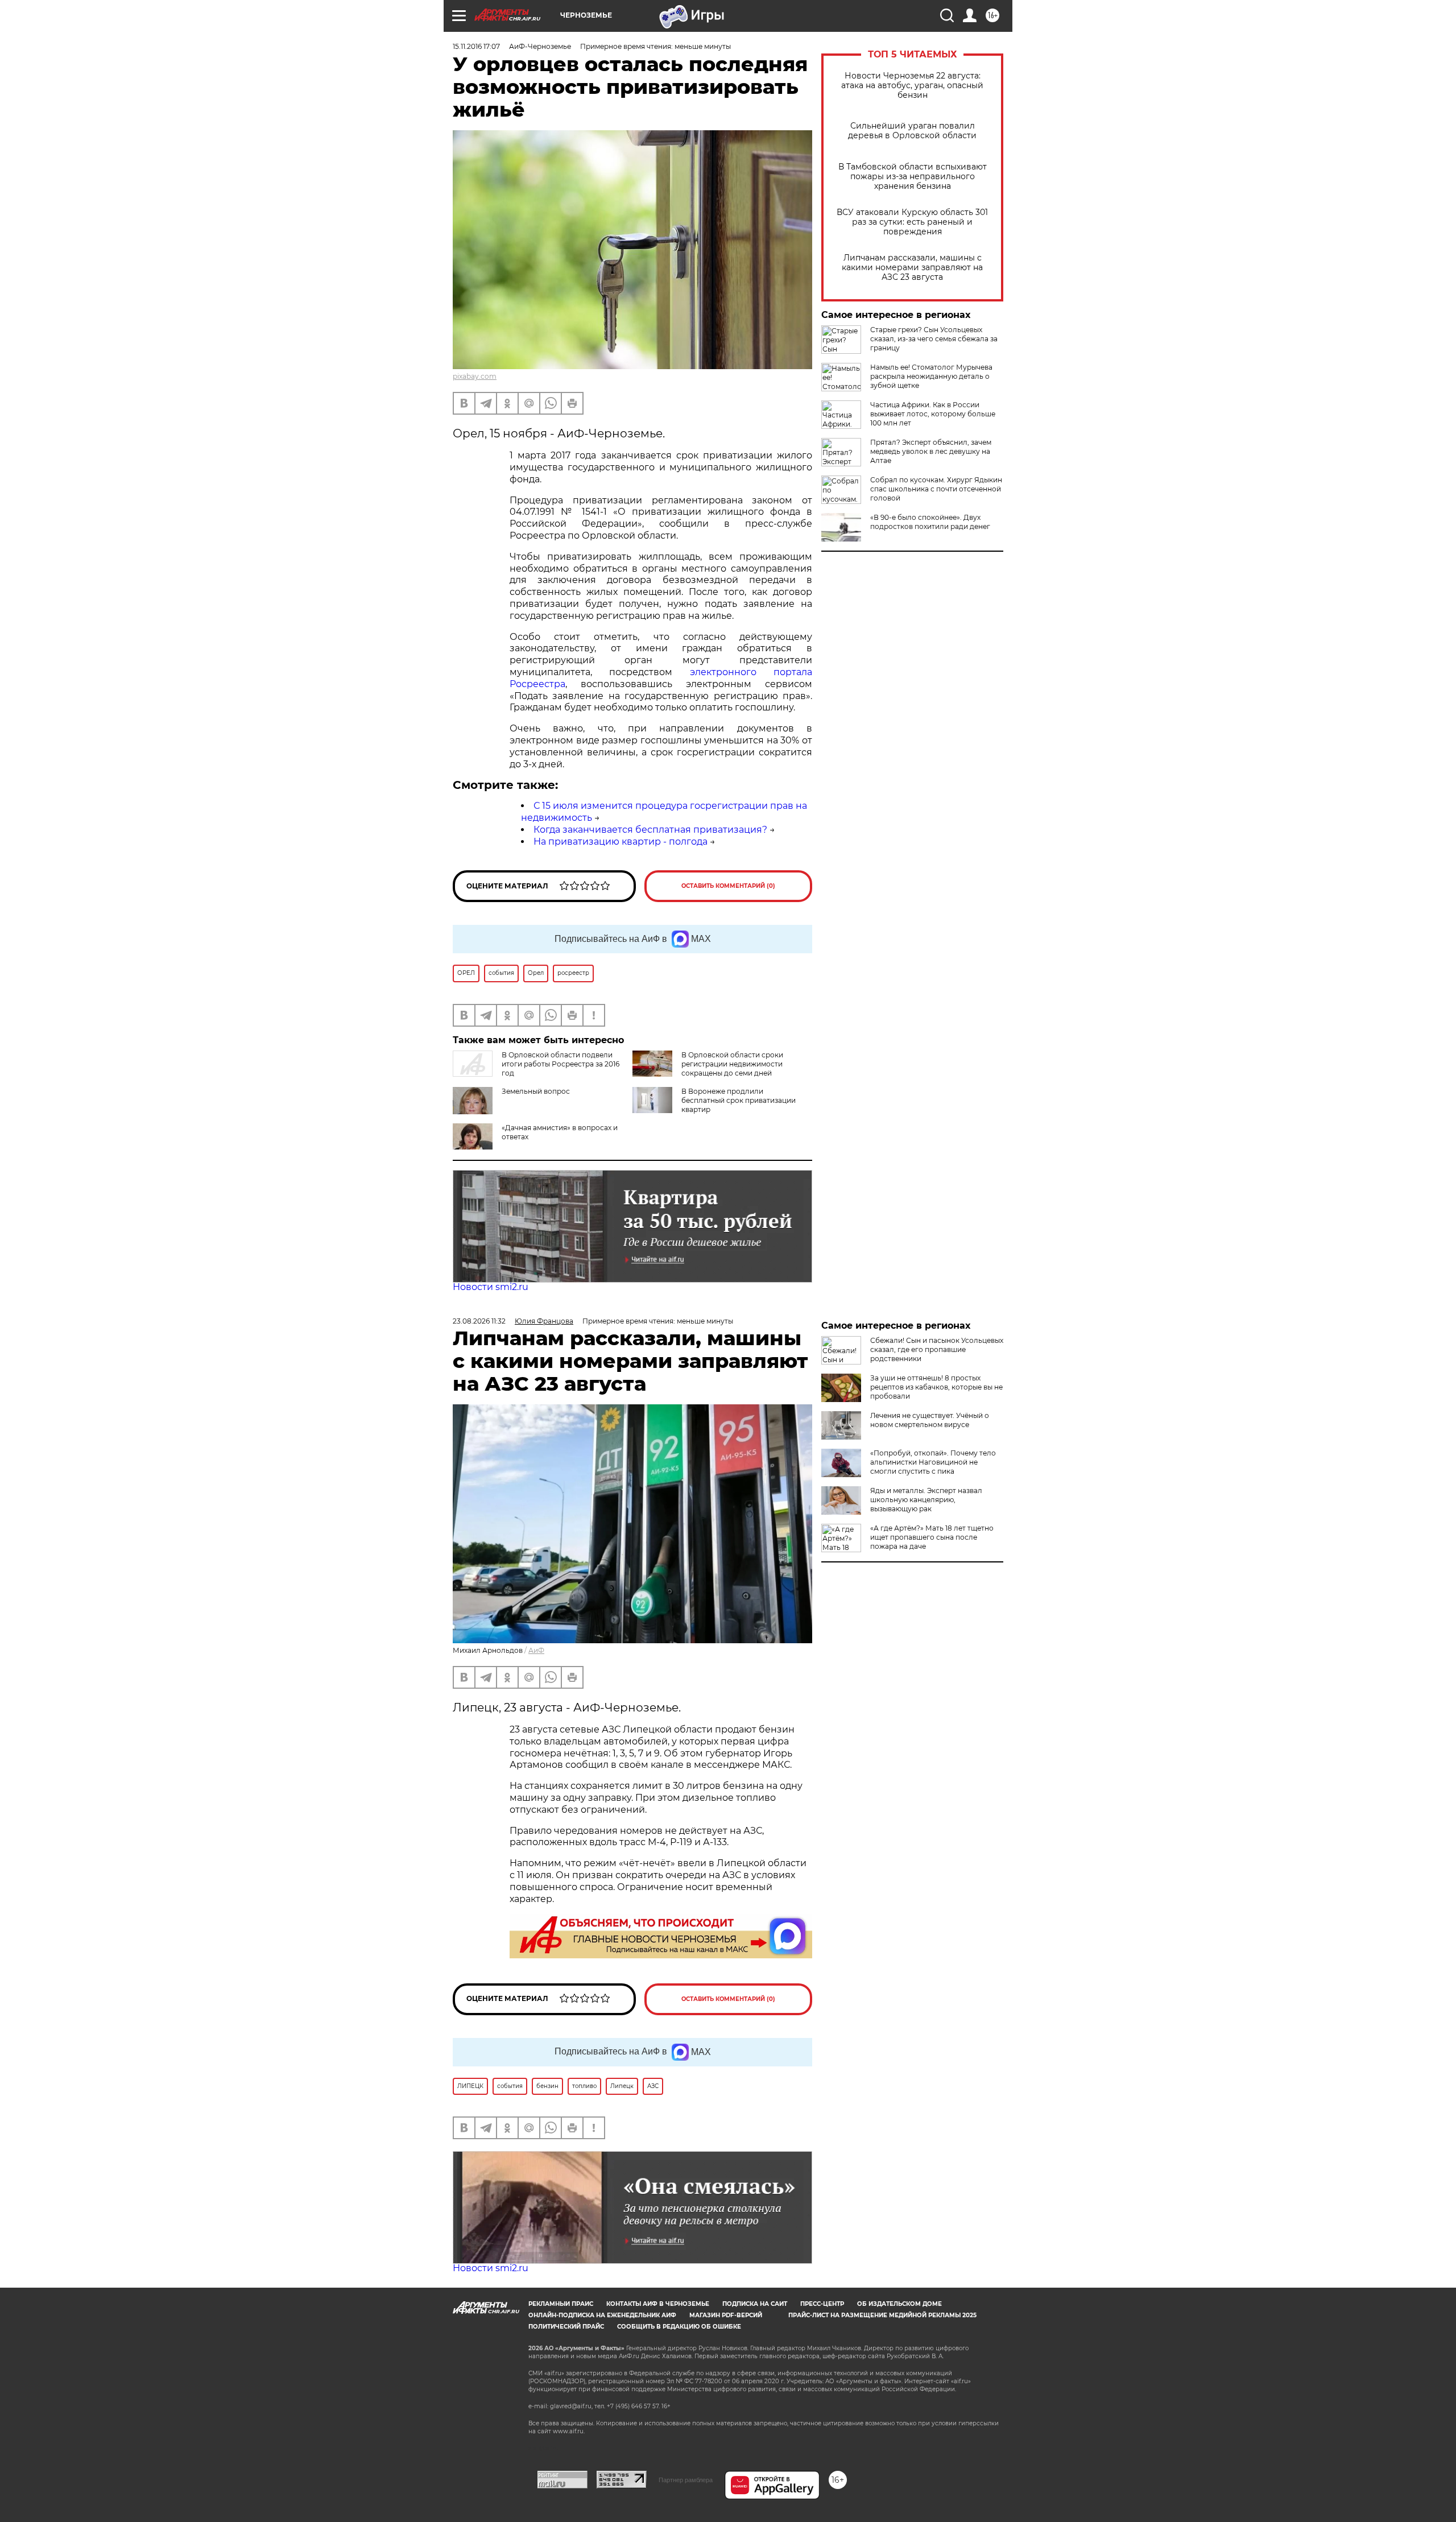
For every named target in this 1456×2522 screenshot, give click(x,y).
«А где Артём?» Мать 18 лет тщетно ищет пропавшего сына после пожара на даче (932, 1537)
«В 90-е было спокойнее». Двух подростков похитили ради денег (930, 522)
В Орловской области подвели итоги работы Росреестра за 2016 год (561, 1064)
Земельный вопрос (536, 1091)
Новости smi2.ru (491, 1287)
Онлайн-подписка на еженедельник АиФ (602, 2315)
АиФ (536, 1650)
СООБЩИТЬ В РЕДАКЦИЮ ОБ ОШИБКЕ (679, 2327)
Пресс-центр (822, 2304)
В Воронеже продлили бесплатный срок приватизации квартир (739, 1100)
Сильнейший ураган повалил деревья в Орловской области (912, 131)
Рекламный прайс (561, 2304)
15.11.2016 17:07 (476, 46)
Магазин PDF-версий (726, 2315)
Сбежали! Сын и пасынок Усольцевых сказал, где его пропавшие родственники (937, 1349)
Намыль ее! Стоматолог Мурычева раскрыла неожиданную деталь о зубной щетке (931, 376)
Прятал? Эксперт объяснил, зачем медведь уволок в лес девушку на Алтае (931, 451)
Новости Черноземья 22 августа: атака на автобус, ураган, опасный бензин (912, 86)
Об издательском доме (899, 2304)
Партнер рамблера (686, 2480)
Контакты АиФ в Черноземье (658, 2304)
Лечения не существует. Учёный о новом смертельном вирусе (930, 1420)
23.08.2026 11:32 (479, 1321)
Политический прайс (566, 2327)
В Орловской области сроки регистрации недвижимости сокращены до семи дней (732, 1064)
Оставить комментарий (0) (728, 886)
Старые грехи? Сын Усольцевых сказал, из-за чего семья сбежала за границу (934, 339)
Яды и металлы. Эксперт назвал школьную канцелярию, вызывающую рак (926, 1500)
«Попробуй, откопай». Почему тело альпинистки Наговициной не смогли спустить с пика (933, 1462)
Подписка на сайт (755, 2304)
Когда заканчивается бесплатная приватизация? (650, 830)
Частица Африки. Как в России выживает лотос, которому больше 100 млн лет (933, 414)
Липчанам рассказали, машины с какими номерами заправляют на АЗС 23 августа (912, 268)
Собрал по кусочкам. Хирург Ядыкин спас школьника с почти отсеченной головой (936, 489)
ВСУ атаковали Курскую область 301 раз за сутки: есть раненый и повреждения (912, 222)
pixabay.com (475, 376)
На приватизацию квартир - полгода (621, 842)
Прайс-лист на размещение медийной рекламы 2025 (882, 2315)
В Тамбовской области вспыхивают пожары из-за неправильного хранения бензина (913, 177)
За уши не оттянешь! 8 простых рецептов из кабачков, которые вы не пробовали (936, 1387)
